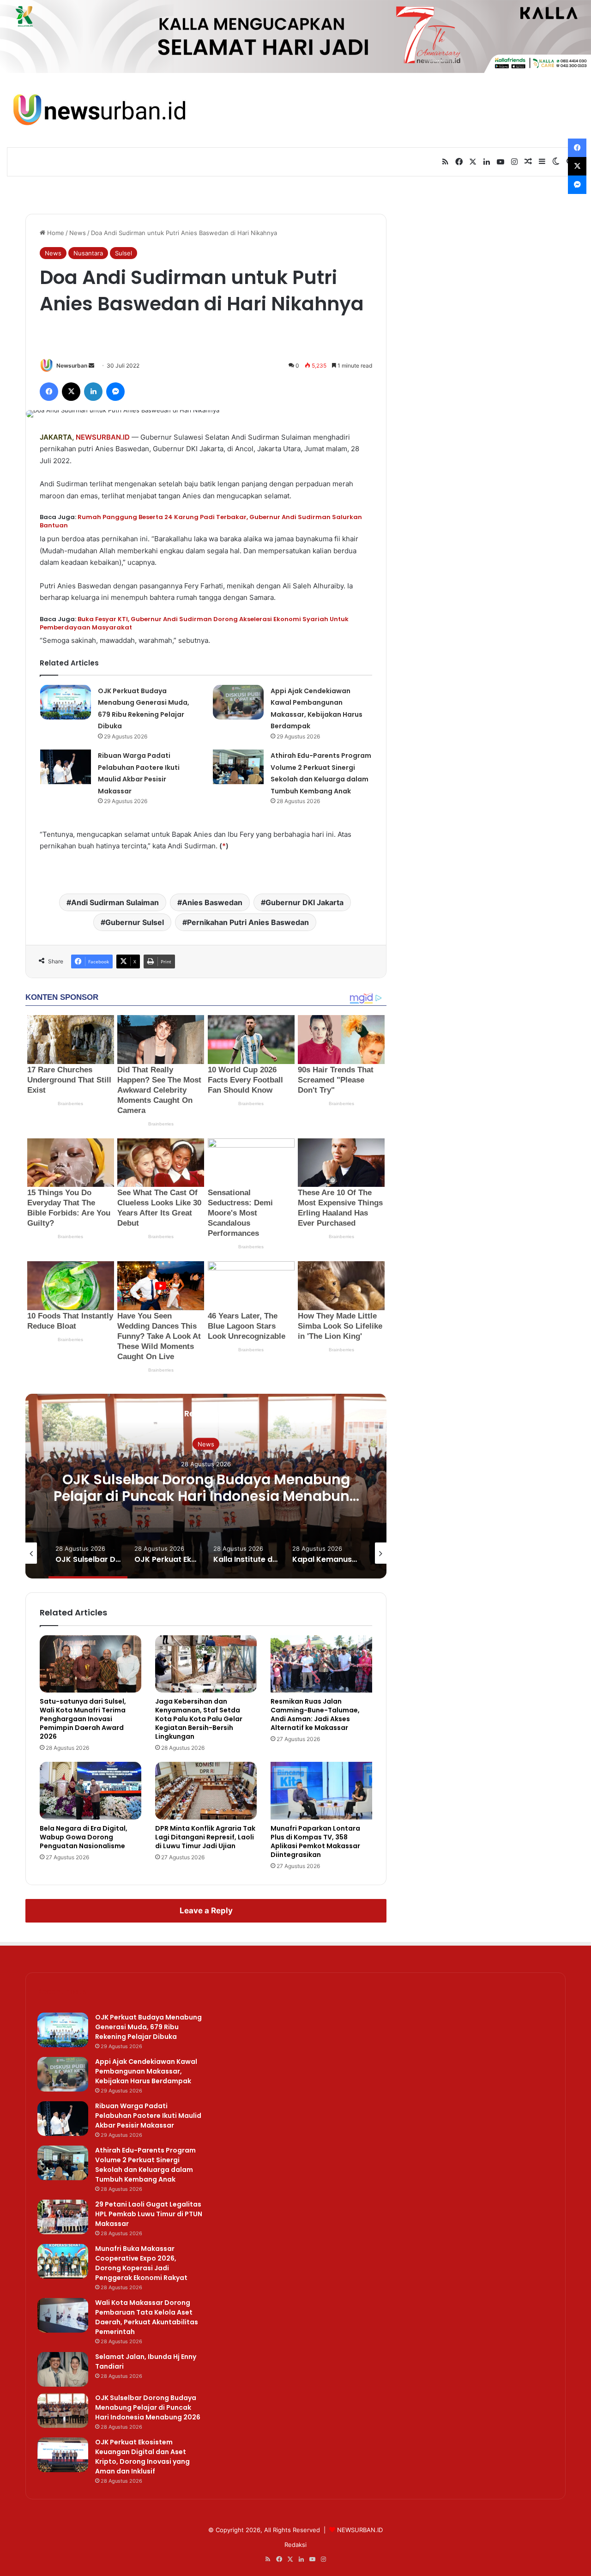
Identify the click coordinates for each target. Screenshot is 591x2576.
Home (55, 233)
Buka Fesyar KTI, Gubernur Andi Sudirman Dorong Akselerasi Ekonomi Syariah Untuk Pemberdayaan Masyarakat (194, 623)
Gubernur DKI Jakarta (305, 902)
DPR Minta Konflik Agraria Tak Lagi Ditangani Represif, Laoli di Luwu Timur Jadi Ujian (205, 1837)
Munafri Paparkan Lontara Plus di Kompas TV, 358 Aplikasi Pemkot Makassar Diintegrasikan (315, 1841)
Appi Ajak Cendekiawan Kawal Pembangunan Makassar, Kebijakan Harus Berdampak (146, 2071)
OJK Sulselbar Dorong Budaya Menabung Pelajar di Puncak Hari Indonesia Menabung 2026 (206, 1496)
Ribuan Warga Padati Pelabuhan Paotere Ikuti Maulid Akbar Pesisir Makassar (148, 2116)
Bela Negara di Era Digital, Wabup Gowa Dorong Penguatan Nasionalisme (84, 1837)
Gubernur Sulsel (135, 922)
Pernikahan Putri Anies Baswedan (248, 922)
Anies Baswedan (212, 902)
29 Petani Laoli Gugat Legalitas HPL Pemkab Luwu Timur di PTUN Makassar (149, 2214)
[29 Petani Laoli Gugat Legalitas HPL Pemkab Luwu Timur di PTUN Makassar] (63, 2217)
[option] (206, 1486)
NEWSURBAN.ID (103, 437)
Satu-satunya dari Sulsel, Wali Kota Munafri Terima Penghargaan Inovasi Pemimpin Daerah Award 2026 (83, 1719)
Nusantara (88, 253)
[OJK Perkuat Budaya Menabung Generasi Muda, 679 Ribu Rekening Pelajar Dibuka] (66, 702)
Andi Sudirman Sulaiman (115, 902)
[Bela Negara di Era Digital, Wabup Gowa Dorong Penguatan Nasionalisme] (90, 1790)
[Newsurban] (99, 110)
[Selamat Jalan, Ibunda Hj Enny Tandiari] (63, 2369)
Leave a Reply (206, 1911)
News (78, 233)
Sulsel (124, 253)
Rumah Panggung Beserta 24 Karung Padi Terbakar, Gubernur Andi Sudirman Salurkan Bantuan (201, 521)
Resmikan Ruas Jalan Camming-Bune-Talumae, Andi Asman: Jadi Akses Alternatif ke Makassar (315, 1714)
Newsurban (72, 366)
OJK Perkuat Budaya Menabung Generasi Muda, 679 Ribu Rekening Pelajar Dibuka (148, 2027)
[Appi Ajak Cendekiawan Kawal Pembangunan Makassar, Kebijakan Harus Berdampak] (238, 702)
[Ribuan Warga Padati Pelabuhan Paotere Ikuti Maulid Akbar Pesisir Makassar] (66, 767)
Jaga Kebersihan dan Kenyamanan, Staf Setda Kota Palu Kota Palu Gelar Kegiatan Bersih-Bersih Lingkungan (199, 1719)
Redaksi (295, 2545)
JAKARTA (56, 437)
